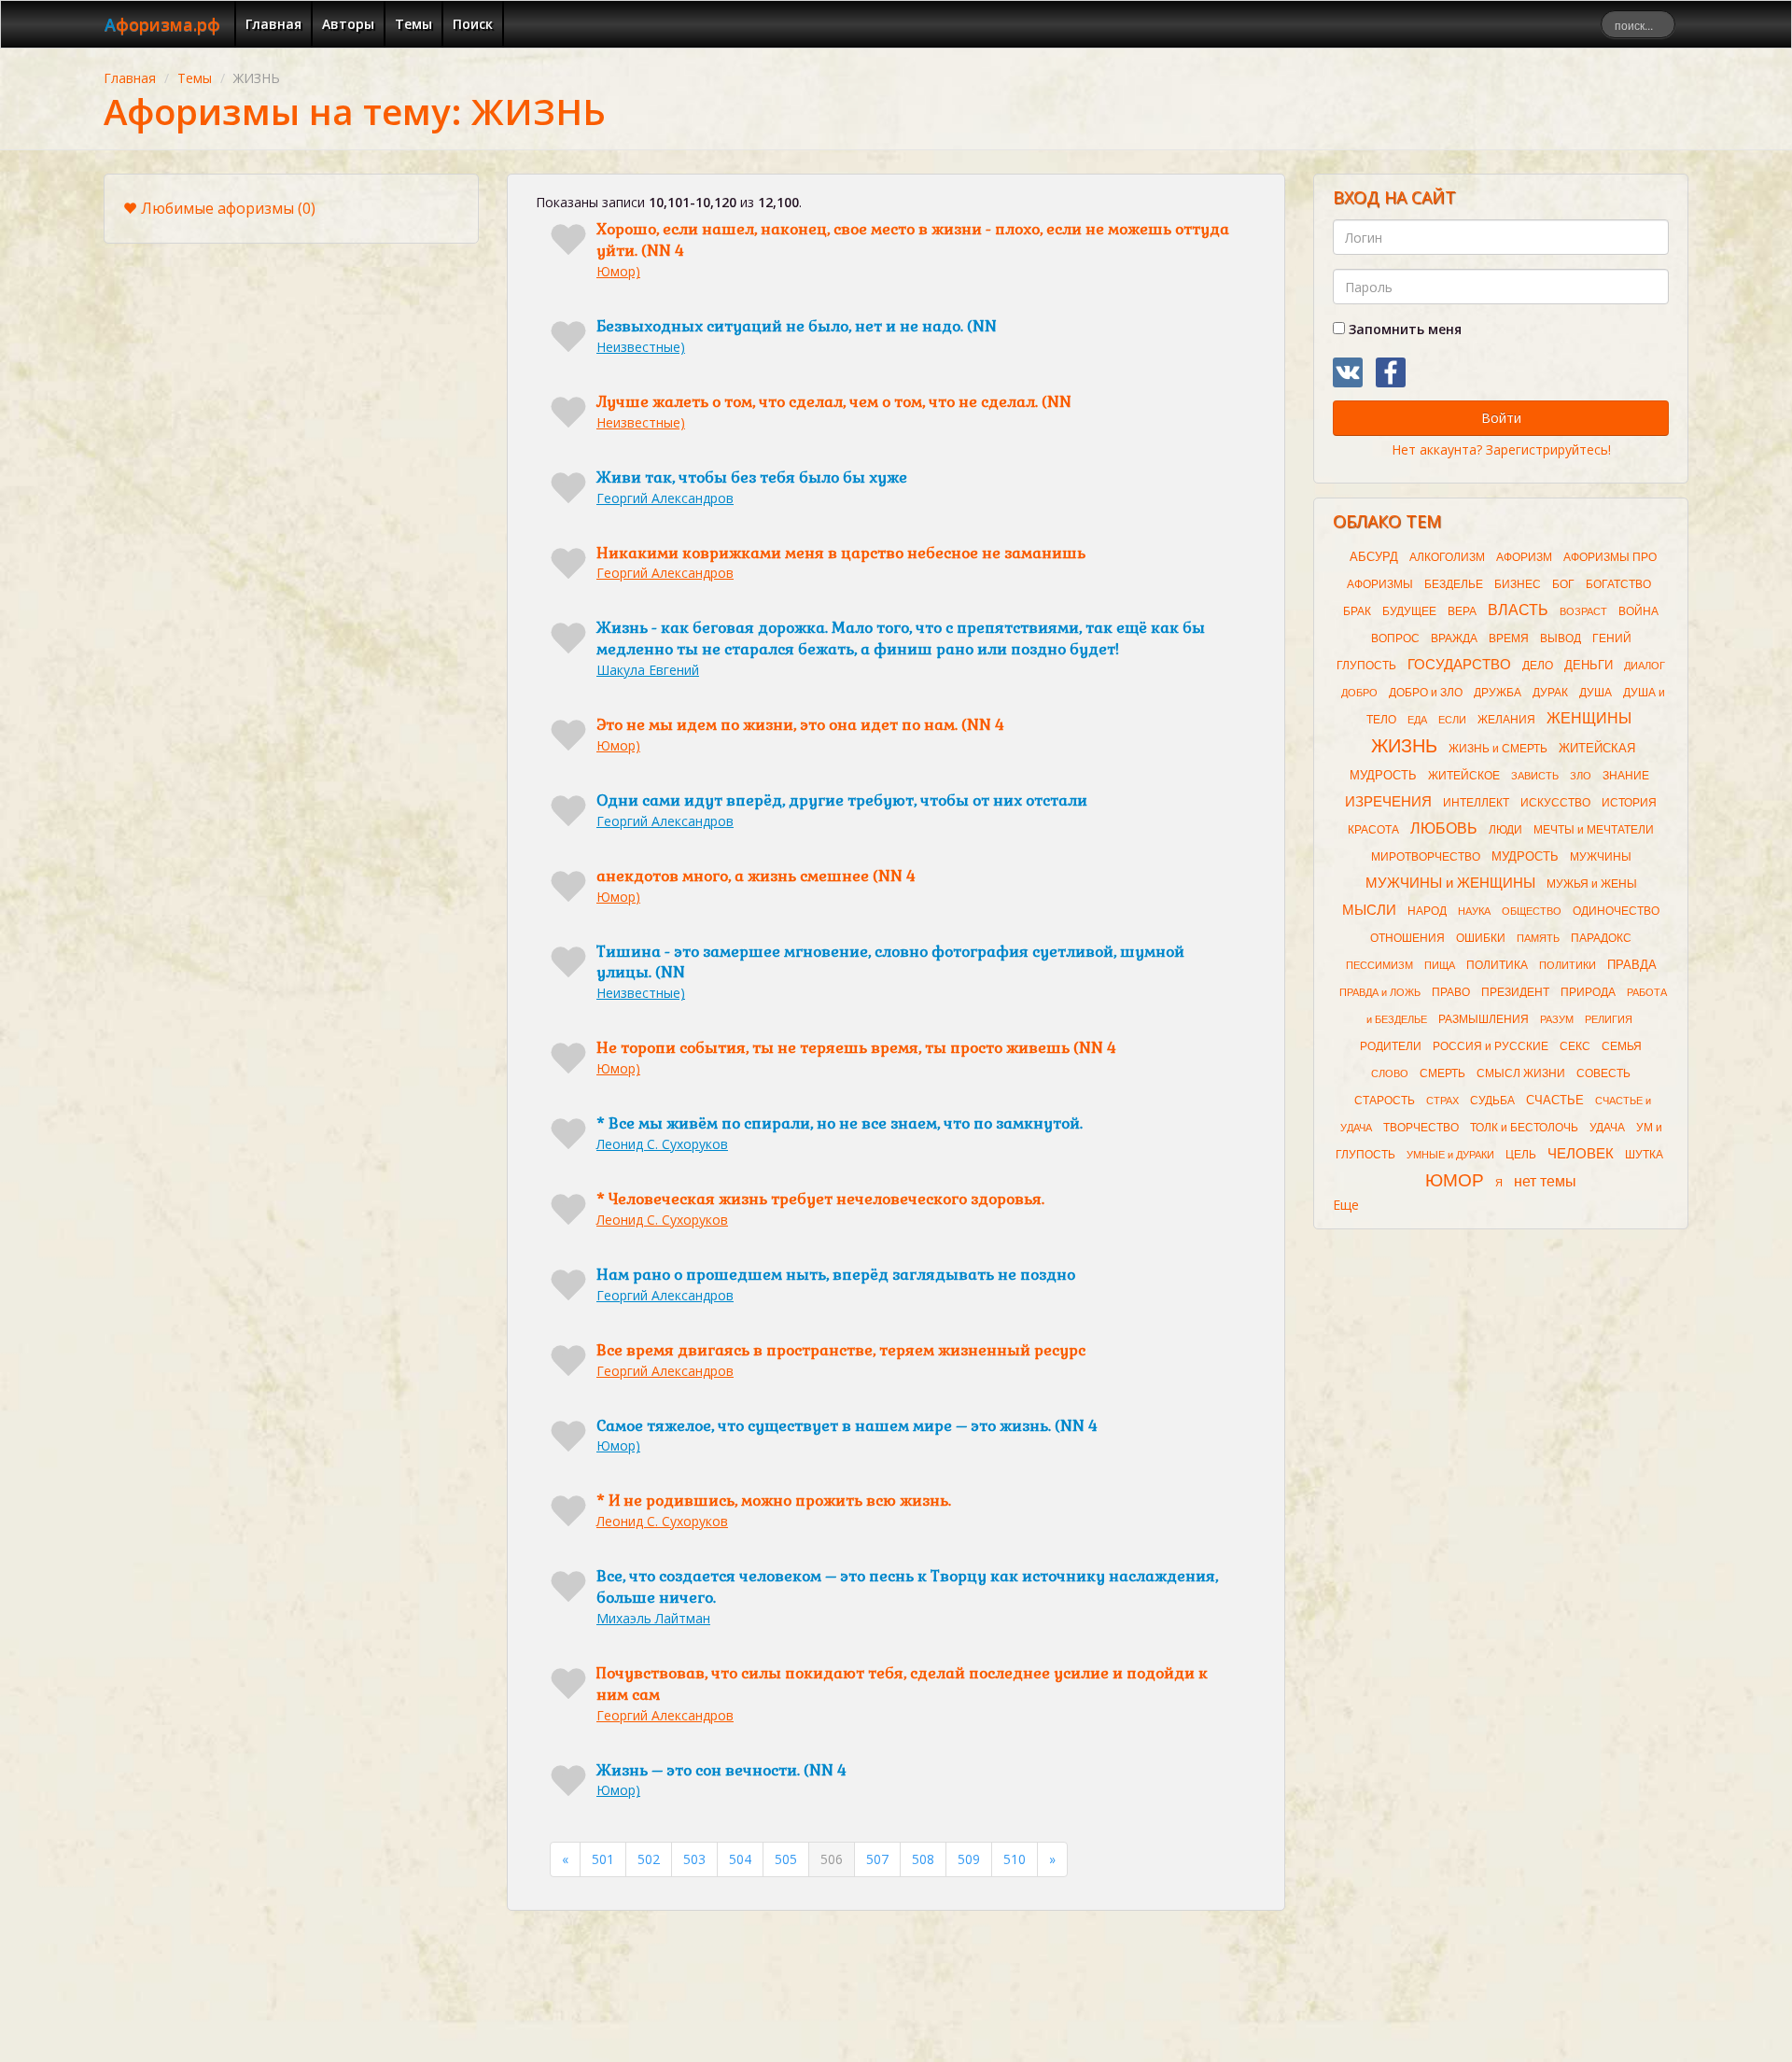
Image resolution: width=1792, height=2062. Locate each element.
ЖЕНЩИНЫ (1589, 718)
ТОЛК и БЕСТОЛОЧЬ (1524, 1128)
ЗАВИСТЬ (1535, 776)
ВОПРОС (1395, 638)
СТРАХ (1442, 1101)
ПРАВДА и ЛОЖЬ (1380, 992)
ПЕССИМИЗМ (1379, 965)
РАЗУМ (1557, 1019)
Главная (273, 24)
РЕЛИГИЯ (1609, 1019)
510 (1015, 1859)
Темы (413, 24)
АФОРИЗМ (1524, 557)
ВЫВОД (1561, 638)
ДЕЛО (1538, 666)
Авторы (348, 24)
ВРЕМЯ (1509, 638)
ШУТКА (1644, 1155)
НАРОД (1427, 911)
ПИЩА (1440, 965)
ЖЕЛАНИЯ (1506, 720)
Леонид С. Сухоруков (662, 1144)
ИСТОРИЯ (1629, 803)
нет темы (1545, 1181)
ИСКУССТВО (1555, 803)
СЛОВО (1390, 1073)
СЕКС (1575, 1046)
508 (923, 1859)
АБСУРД (1374, 557)
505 (786, 1859)
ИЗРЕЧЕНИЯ (1388, 802)
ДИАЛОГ (1645, 666)
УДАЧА (1607, 1128)
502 (649, 1859)
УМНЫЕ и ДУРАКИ (1450, 1155)
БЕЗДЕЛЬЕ (1454, 584)
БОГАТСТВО (1618, 584)
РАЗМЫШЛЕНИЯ (1484, 1019)
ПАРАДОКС (1601, 938)
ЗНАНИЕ (1626, 776)
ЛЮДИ (1505, 830)
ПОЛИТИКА (1497, 965)
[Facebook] (1391, 372)
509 (969, 1859)
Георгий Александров (665, 498)
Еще (1346, 1205)
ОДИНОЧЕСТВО (1616, 911)
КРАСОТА (1373, 830)
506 (832, 1859)
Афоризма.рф (162, 24)
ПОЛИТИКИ (1568, 965)
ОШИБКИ (1481, 938)
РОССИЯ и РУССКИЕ (1491, 1046)
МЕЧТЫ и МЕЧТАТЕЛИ (1594, 830)
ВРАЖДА (1454, 638)
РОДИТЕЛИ (1391, 1046)
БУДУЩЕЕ (1409, 611)
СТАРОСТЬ (1385, 1101)
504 (740, 1859)
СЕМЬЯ (1622, 1046)
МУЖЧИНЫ (1601, 857)
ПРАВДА (1632, 965)
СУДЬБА (1492, 1101)
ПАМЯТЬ (1538, 938)
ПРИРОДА (1588, 992)
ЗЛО (1581, 776)
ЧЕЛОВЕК (1581, 1154)
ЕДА (1417, 720)
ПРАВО (1451, 992)
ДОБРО (1359, 693)
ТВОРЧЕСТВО (1421, 1128)
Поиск (473, 24)
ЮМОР (1455, 1180)
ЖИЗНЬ (1404, 746)
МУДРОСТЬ (1525, 856)
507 (877, 1859)
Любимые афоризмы (228, 208)
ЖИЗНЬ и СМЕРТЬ (1498, 749)
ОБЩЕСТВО (1532, 911)
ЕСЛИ (1452, 720)
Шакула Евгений (648, 670)
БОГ (1563, 584)
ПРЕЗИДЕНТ (1515, 992)
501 (603, 1859)
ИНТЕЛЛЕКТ (1476, 803)
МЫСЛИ (1369, 910)
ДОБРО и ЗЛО (1426, 693)
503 (694, 1859)
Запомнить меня (1403, 329)
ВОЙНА (1638, 611)
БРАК (1357, 611)
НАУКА (1474, 911)
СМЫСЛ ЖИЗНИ (1521, 1073)
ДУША (1596, 693)
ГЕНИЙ (1612, 638)
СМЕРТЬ (1442, 1073)
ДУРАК (1550, 693)
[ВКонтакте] (1348, 372)
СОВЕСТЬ (1603, 1073)
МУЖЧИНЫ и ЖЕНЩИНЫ (1450, 883)
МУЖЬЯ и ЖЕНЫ (1592, 884)
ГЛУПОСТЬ (1366, 666)
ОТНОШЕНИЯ (1407, 938)
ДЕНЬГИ (1589, 665)
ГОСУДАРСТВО (1459, 665)
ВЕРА (1462, 611)
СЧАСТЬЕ (1555, 1100)
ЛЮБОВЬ (1444, 828)
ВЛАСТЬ (1518, 610)
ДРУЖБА (1498, 693)
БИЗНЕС (1518, 584)
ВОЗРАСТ (1583, 611)
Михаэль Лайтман (653, 1618)
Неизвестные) (641, 347)
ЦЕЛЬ (1521, 1155)
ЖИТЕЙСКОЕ (1464, 776)
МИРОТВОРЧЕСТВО (1426, 857)
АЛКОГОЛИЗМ (1447, 557)
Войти (1501, 418)
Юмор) (618, 271)
